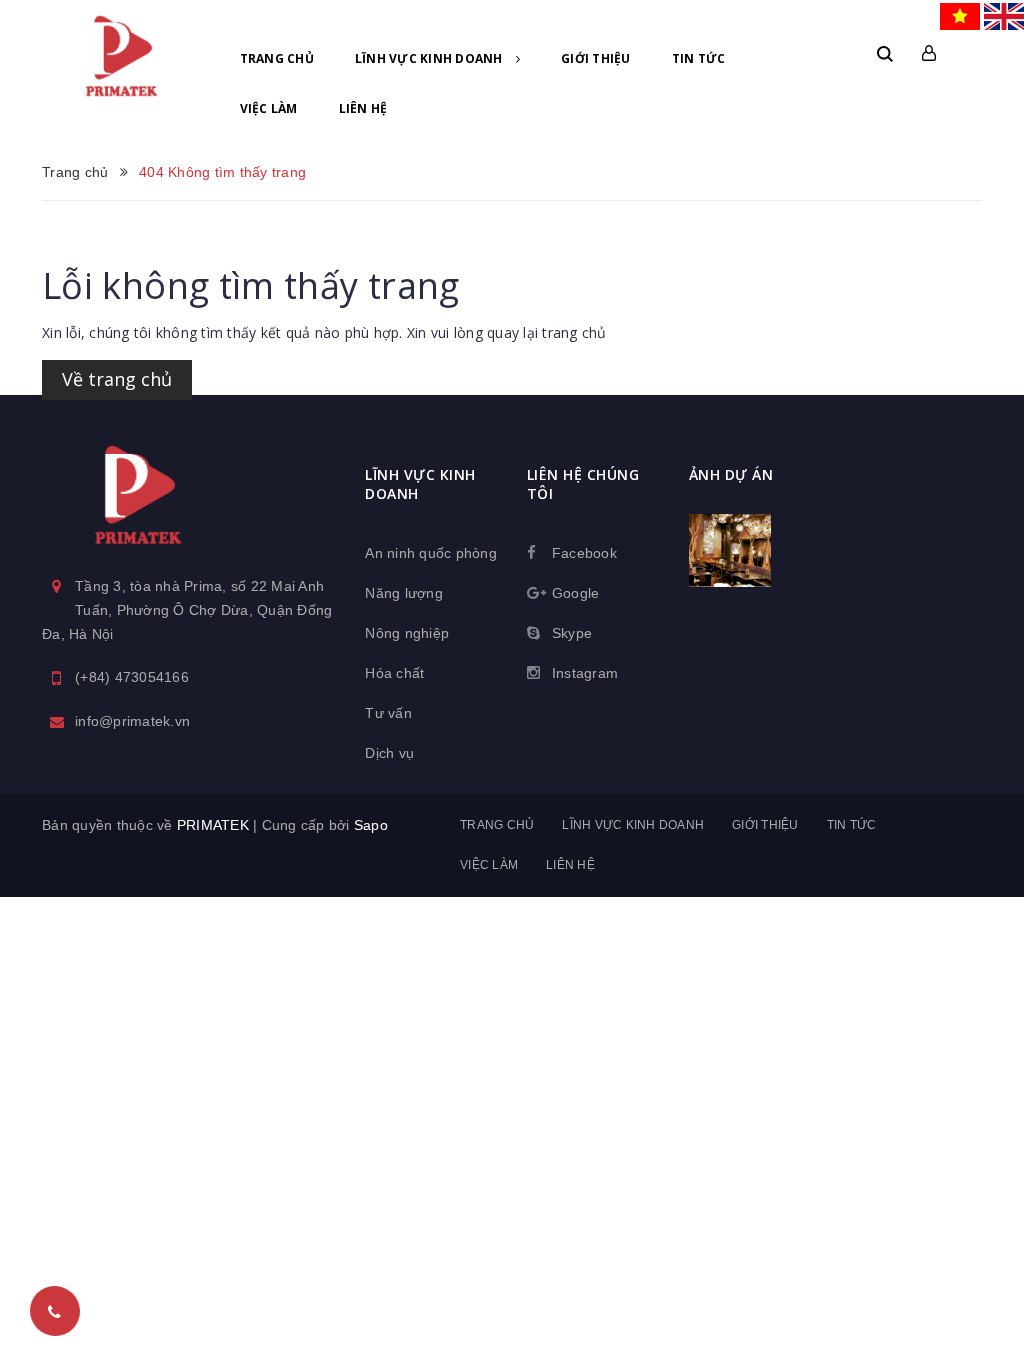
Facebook (584, 553)
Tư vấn (388, 713)
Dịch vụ (389, 753)
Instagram (585, 673)
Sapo (371, 825)
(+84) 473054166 (132, 677)
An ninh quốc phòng (431, 553)
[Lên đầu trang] (974, 1301)
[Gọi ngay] (55, 1311)
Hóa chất (394, 673)
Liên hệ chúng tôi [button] (583, 484)
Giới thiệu (596, 58)
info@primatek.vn (132, 721)
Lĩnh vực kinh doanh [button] (420, 484)
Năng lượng (404, 593)
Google (576, 593)
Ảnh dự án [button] (731, 474)
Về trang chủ (117, 379)
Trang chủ (277, 58)
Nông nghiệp (407, 633)
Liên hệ (363, 108)
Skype (572, 633)
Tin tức (699, 58)
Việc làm (269, 108)
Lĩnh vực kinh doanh (430, 58)
